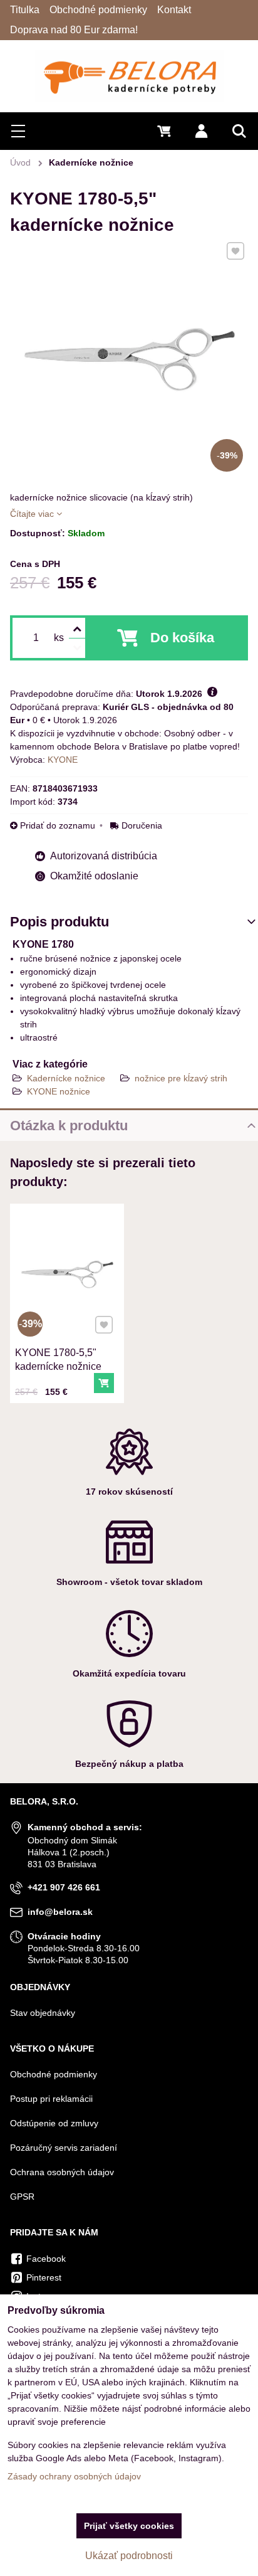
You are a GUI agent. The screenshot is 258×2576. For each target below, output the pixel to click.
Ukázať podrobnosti (129, 2556)
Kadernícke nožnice (66, 1078)
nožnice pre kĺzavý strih (181, 1078)
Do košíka (182, 638)
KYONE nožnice (59, 1091)
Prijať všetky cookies (129, 2526)
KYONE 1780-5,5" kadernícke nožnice (58, 1360)
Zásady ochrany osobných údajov (74, 2476)
